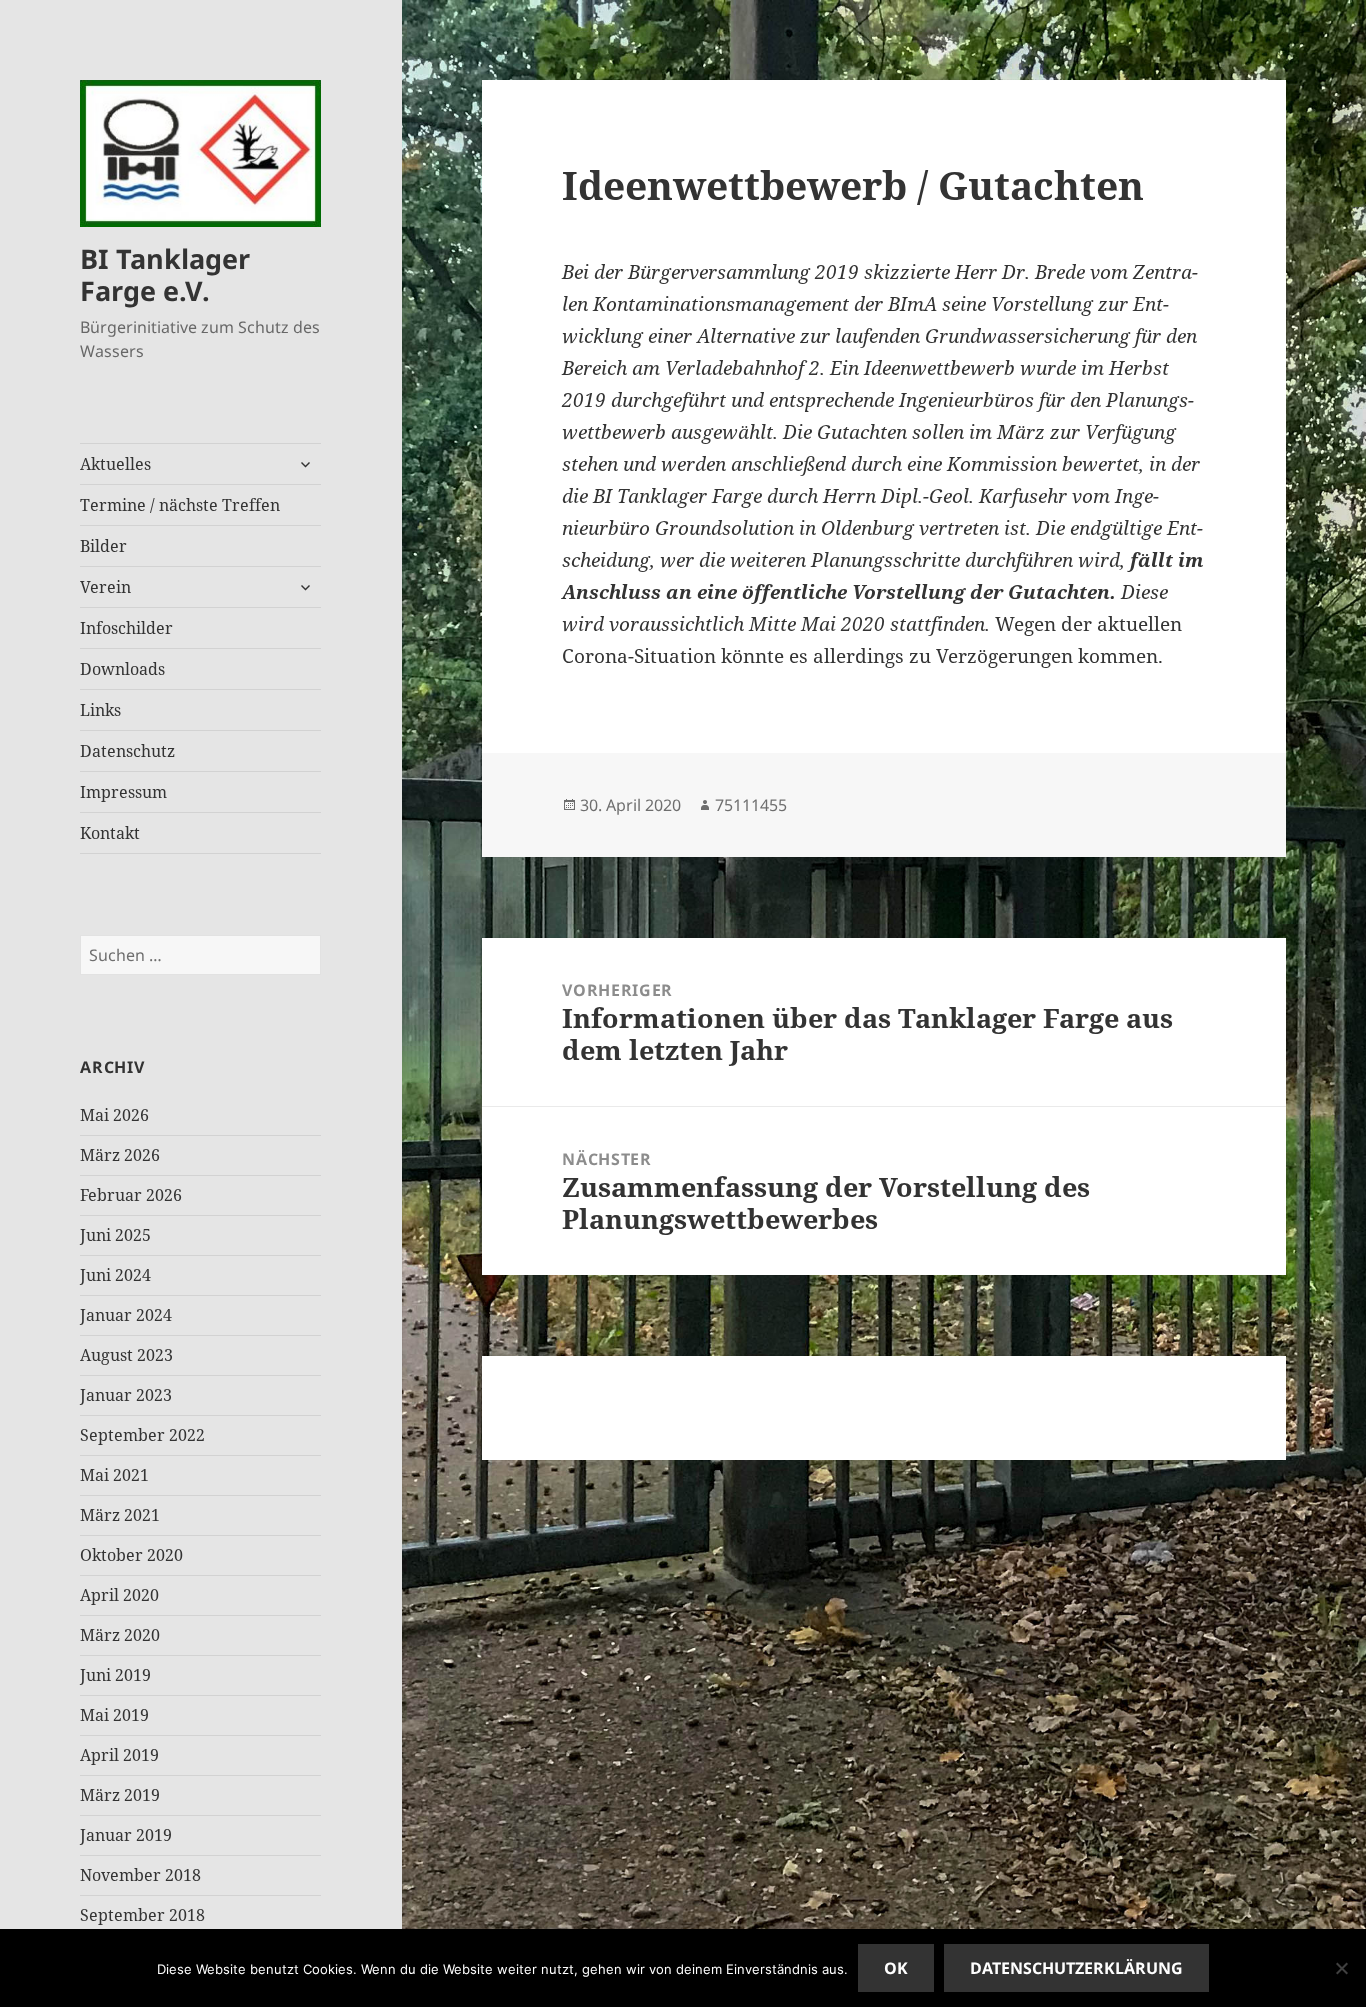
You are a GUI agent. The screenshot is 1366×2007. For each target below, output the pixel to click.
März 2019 (120, 1795)
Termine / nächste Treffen (180, 505)
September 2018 (142, 1915)
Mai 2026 (114, 1115)
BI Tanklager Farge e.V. (165, 274)
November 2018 (140, 1875)
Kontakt (110, 833)
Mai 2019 (114, 1715)
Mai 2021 (114, 1475)
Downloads (122, 669)
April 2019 (119, 1755)
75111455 (751, 805)
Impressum (123, 792)
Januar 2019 (126, 1835)
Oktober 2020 (131, 1555)
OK (896, 1968)
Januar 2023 (126, 1395)
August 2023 (126, 1355)
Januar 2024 (126, 1315)
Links (100, 710)
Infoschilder (126, 628)
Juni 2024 (115, 1275)
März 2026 (120, 1155)
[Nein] (1341, 1968)
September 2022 (142, 1435)
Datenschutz (127, 751)
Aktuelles (115, 464)
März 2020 (120, 1635)
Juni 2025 (115, 1235)
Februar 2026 (131, 1195)
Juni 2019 (115, 1675)
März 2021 (120, 1515)
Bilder (103, 546)
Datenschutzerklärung (1076, 1968)
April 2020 (119, 1595)
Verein (105, 587)
